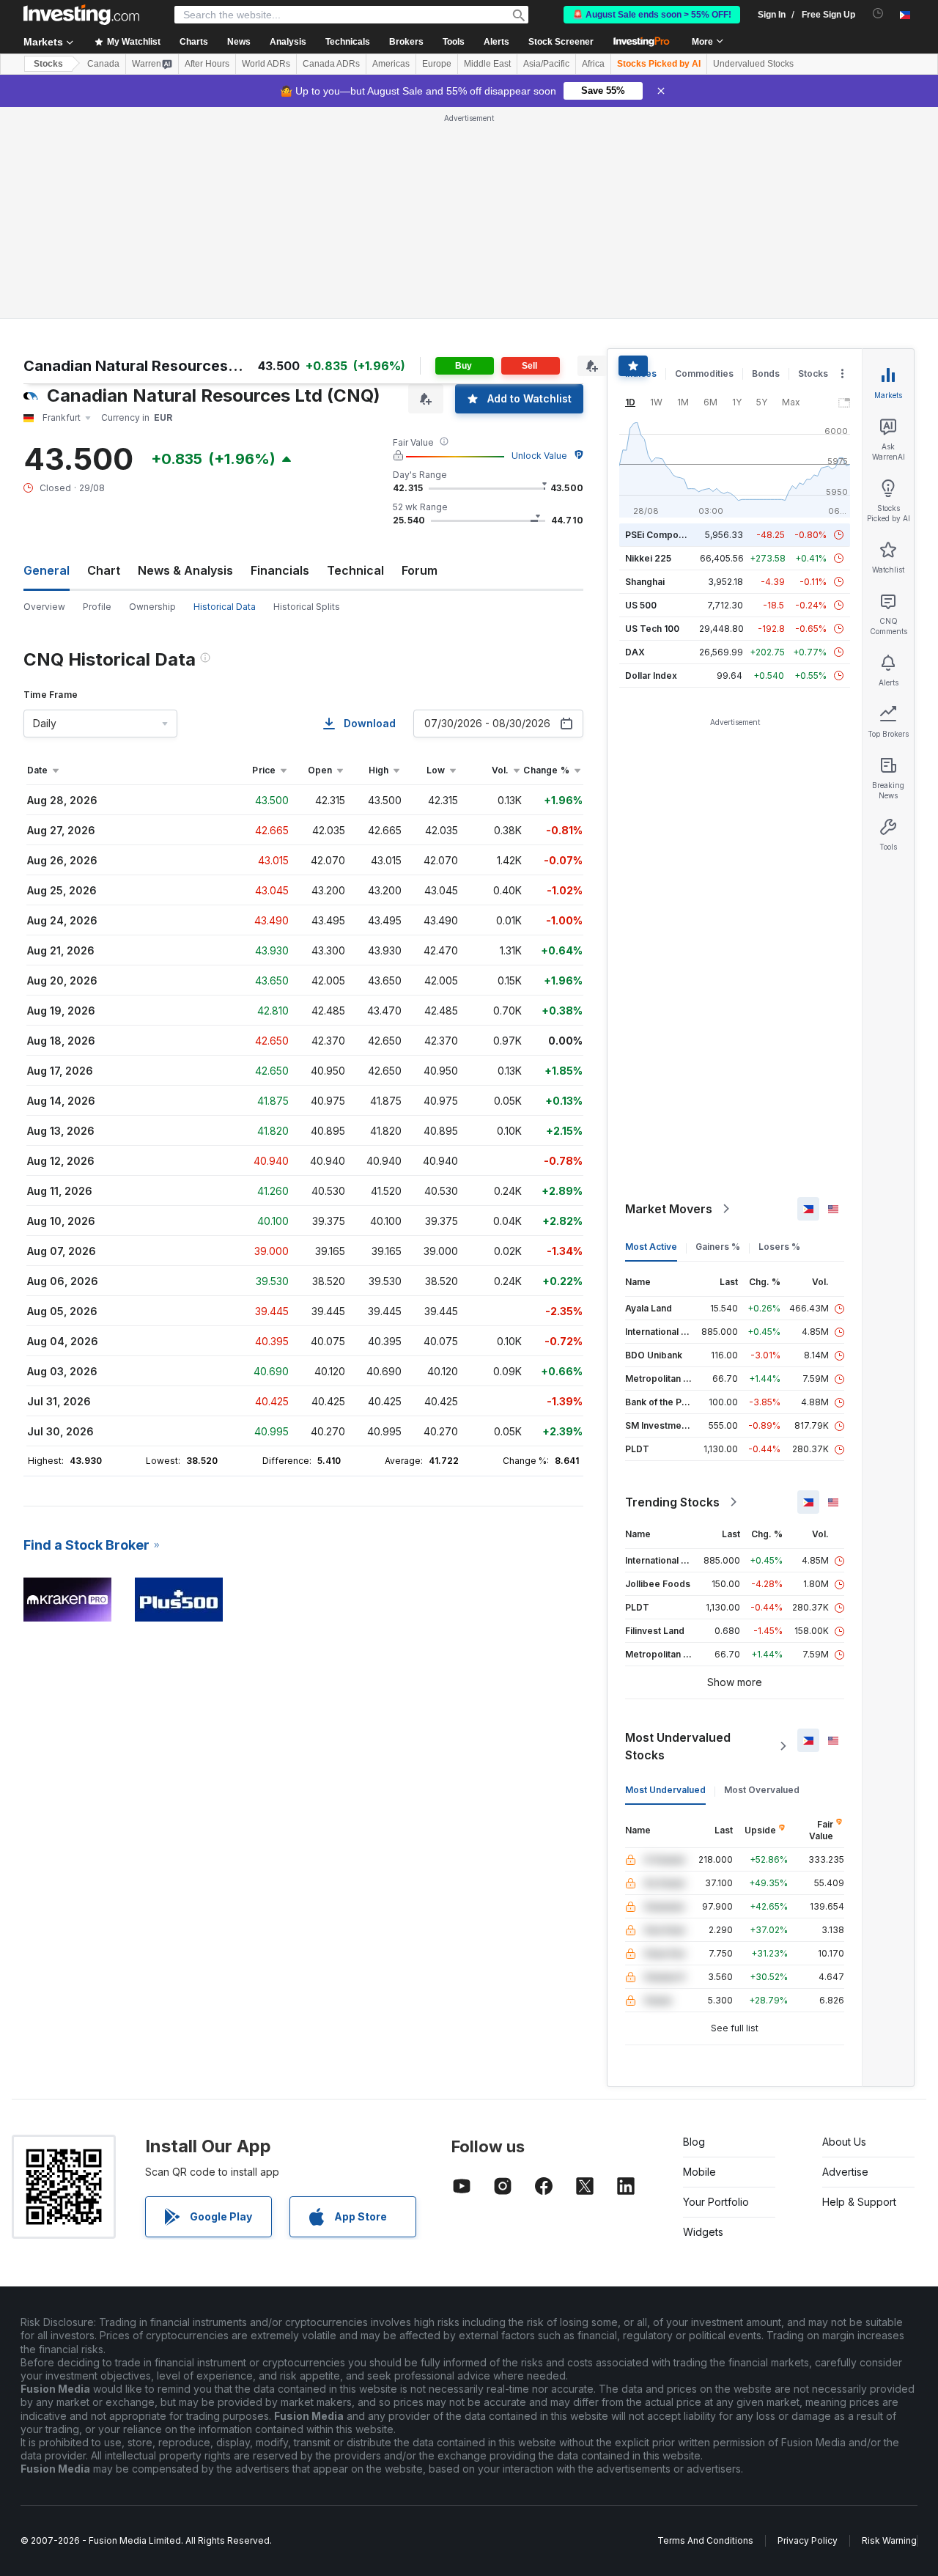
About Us (844, 2142)
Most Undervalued (665, 1790)
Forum (420, 570)
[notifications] (878, 14)
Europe (437, 64)
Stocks (48, 64)
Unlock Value (539, 456)
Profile (97, 607)
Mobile (699, 2172)
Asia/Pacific (546, 64)
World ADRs (266, 64)
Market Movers (669, 1209)
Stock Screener (561, 42)
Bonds (766, 373)
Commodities (704, 373)
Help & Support (859, 2202)
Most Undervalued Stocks (678, 1746)
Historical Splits (307, 607)
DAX (635, 652)
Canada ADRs (331, 64)
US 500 (641, 605)
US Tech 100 (652, 629)
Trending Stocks (672, 1502)
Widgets (703, 2232)
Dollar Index (651, 676)
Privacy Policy (808, 2540)
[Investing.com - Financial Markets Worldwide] (81, 15)
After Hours (207, 64)
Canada (103, 64)
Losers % (779, 1247)
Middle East (487, 64)
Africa (593, 64)
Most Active (651, 1247)
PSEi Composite (660, 535)
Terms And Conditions (705, 2540)
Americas (391, 64)
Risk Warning (889, 2540)
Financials (280, 570)
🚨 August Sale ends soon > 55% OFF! (652, 15)
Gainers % (718, 1247)
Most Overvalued (762, 1790)
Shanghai (645, 582)
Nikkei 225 (648, 558)
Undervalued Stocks (753, 64)
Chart (104, 570)
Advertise (845, 2172)
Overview (44, 607)
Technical (355, 570)
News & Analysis (185, 570)
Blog (694, 2142)
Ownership (152, 607)
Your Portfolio (716, 2202)
